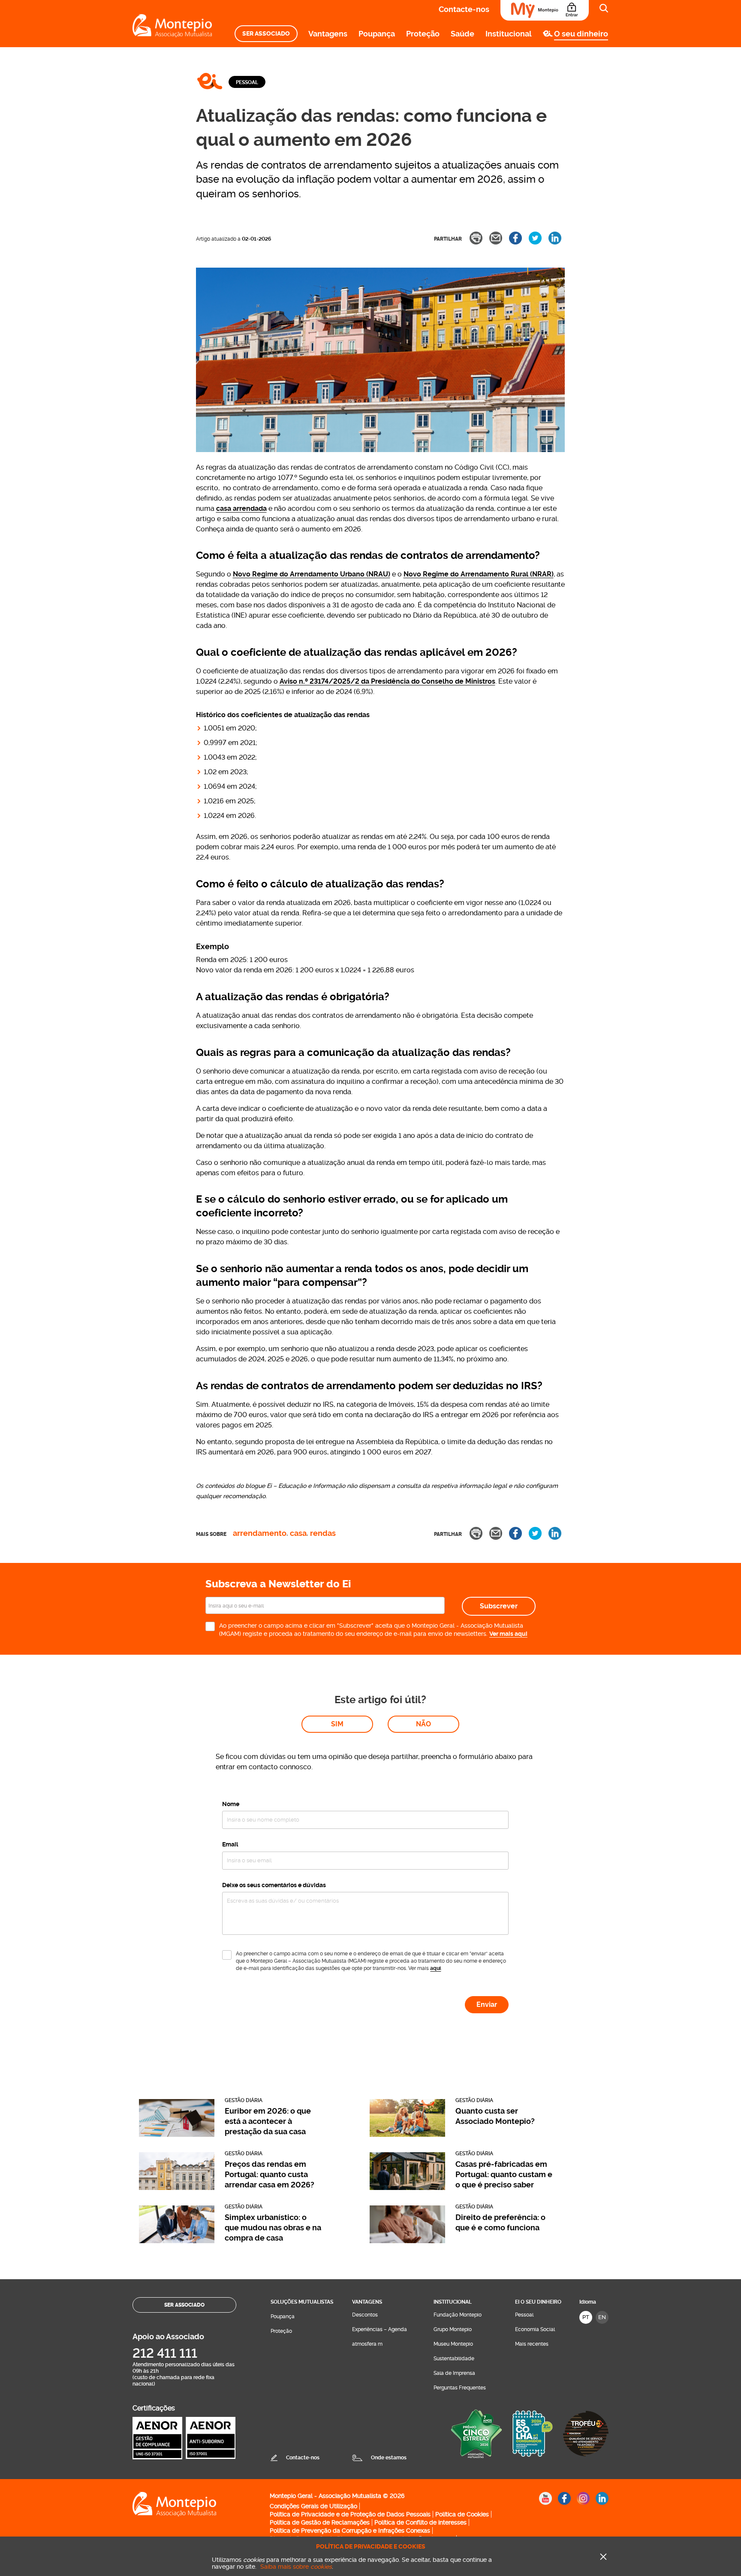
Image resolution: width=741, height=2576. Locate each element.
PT (586, 2317)
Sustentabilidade (454, 2359)
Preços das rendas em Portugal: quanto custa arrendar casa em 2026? (270, 2174)
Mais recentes (532, 2344)
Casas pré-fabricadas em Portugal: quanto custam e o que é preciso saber (504, 2174)
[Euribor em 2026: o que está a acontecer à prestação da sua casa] (177, 2134)
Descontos (365, 2315)
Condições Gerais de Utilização (313, 2506)
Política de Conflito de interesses (420, 2522)
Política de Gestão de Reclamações (320, 2522)
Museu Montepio (453, 2344)
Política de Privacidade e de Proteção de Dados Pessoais (350, 2514)
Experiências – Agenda (380, 2329)
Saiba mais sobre (296, 2567)
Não (423, 1724)
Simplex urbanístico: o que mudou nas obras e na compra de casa (273, 2228)
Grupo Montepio (453, 2329)
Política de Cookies (462, 2514)
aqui (435, 1968)
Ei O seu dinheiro (538, 2302)
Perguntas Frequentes (460, 2388)
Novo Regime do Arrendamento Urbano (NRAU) (312, 574)
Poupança (377, 34)
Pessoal (247, 82)
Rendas (323, 1534)
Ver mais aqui (508, 1634)
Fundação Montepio (458, 2315)
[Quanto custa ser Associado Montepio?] (407, 2134)
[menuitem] (266, 34)
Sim (337, 1724)
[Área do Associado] (545, 10)
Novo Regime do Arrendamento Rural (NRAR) (479, 574)
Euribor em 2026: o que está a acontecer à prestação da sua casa (268, 2121)
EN (602, 2317)
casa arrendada (241, 508)
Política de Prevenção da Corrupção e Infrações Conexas (350, 2531)
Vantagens (328, 34)
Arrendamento (260, 1534)
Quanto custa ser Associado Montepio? (495, 2116)
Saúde (462, 34)
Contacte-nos (464, 9)
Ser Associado (266, 34)
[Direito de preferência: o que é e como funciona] (407, 2241)
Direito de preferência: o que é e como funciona (500, 2222)
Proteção (423, 34)
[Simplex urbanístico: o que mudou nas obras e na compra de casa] (177, 2241)
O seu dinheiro (581, 34)
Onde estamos (389, 2458)
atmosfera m (367, 2344)
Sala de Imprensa (454, 2373)
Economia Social (535, 2329)
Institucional (509, 34)
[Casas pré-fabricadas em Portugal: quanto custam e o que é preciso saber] (407, 2188)
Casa (298, 1534)
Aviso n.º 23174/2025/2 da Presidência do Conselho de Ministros (387, 681)
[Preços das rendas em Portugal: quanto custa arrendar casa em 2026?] (177, 2188)
